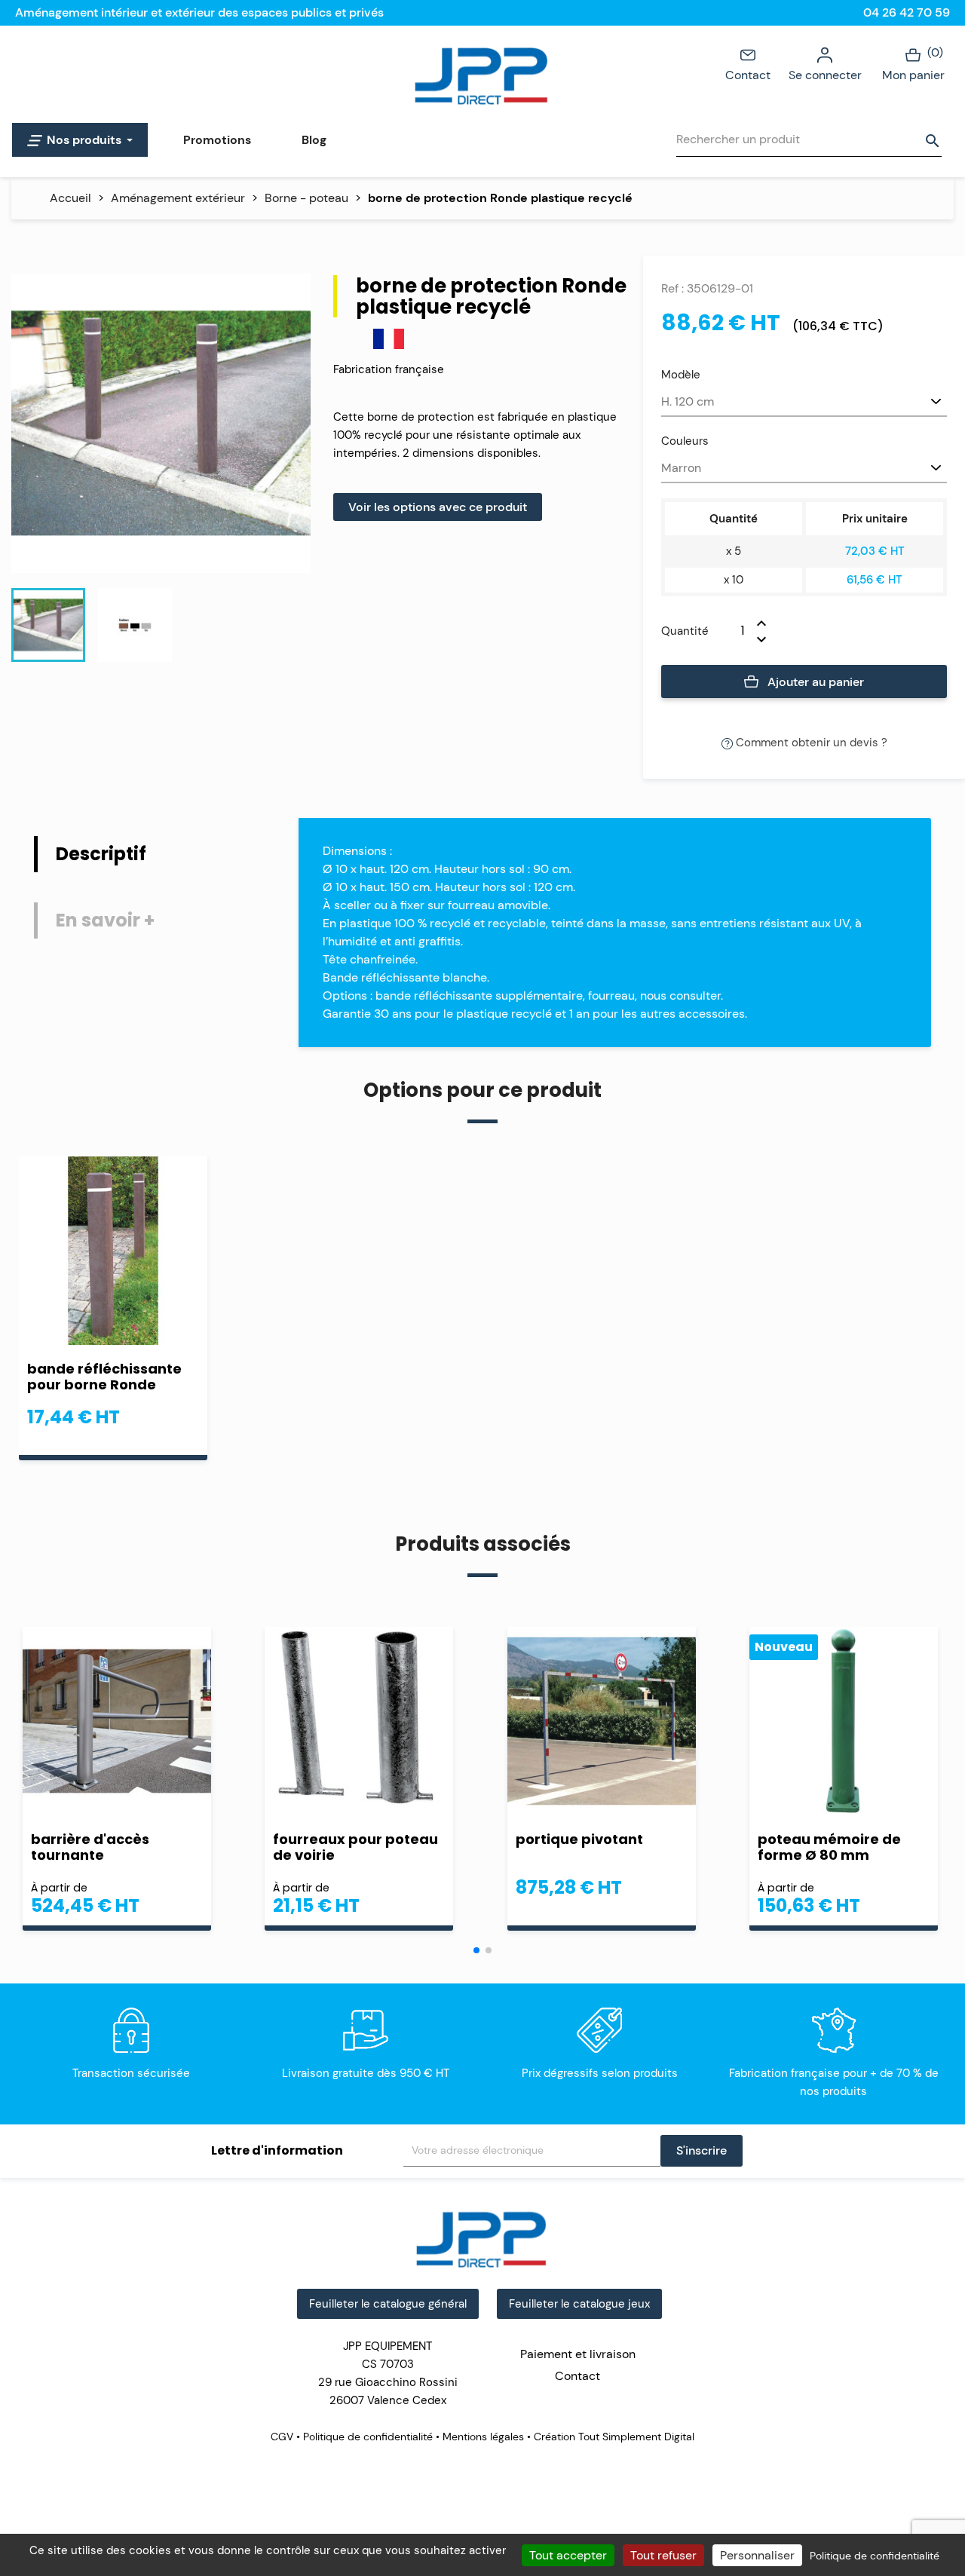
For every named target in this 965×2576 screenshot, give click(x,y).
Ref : (672, 288)
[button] (476, 1950)
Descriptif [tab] (101, 854)
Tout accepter (568, 2555)
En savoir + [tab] (105, 920)
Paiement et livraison (578, 2354)
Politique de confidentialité (368, 2437)
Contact (748, 75)
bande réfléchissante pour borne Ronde (104, 1377)
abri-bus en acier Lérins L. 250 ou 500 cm (116, 1847)
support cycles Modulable (810, 1847)
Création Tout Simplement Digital (613, 2437)
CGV (283, 2437)
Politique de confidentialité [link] (875, 2556)
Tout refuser (663, 2555)
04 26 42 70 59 (907, 12)
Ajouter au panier (814, 682)
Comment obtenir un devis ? (810, 743)
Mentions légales (483, 2437)
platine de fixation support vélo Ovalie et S (357, 1847)
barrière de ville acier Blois (592, 1847)
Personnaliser (757, 2555)
